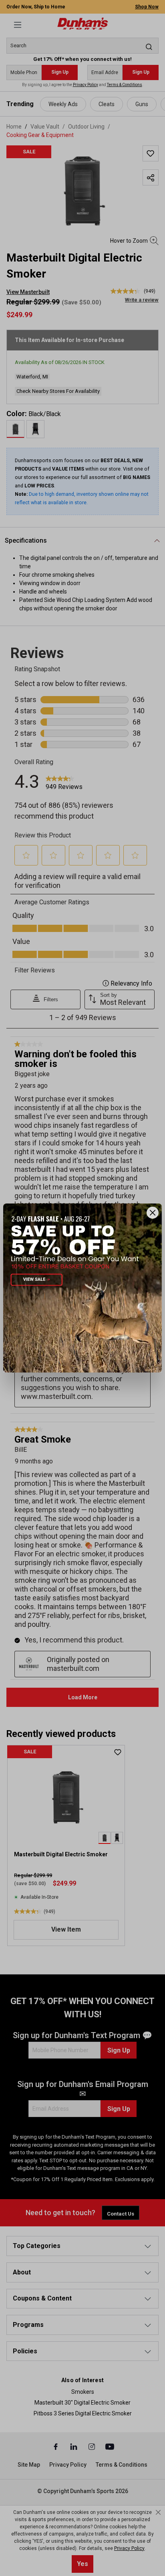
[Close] (153, 1213)
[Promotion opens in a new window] (82, 1288)
